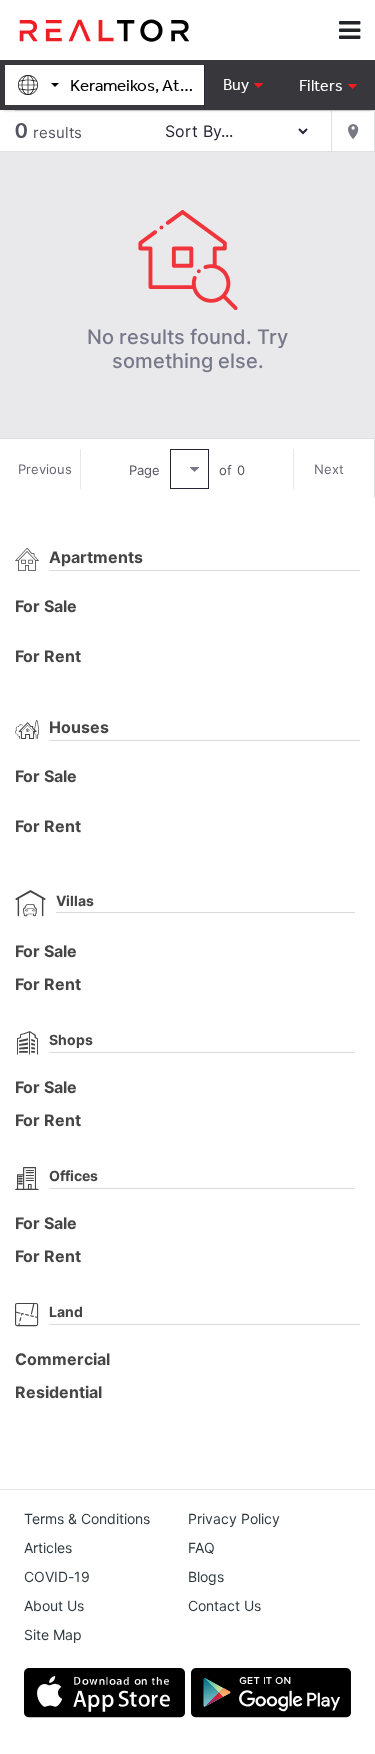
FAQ (201, 1547)
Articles (48, 1547)
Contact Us (224, 1605)
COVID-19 (57, 1576)
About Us (54, 1605)
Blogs (206, 1576)
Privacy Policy (234, 1518)
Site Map (53, 1634)
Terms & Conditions (87, 1518)
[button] (327, 85)
